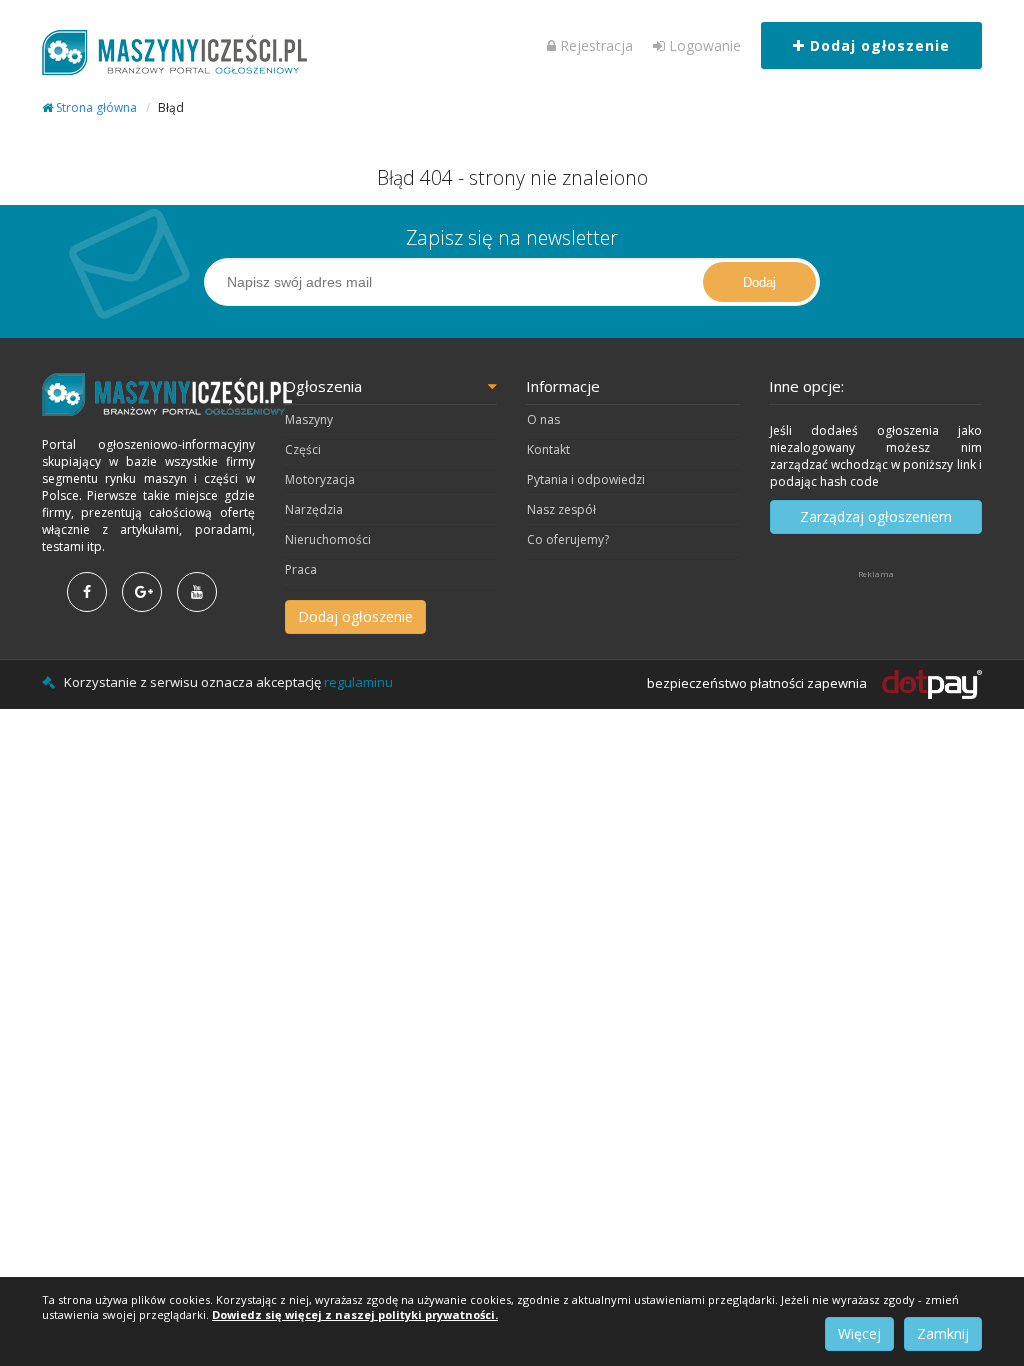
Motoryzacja (320, 479)
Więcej (859, 1333)
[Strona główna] (148, 394)
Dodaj (759, 282)
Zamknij (943, 1333)
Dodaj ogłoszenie (877, 45)
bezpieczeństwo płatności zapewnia (758, 683)
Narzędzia (314, 509)
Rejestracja (594, 45)
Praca (301, 569)
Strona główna (95, 107)
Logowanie (703, 45)
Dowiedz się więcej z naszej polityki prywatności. (355, 1314)
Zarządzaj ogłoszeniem (876, 516)
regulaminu (358, 682)
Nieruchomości (328, 539)
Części (303, 449)
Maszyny (309, 419)
